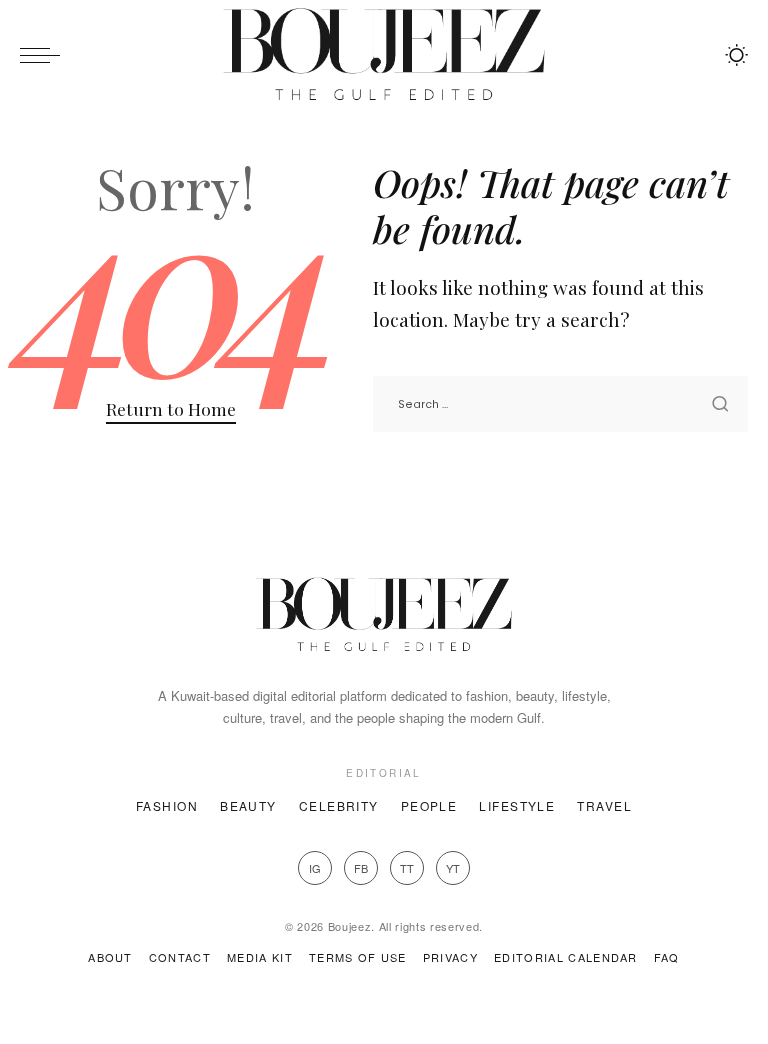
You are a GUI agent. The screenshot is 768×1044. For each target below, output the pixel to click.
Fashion (167, 805)
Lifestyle (517, 805)
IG (315, 868)
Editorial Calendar (566, 957)
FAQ (667, 957)
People (429, 805)
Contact (180, 957)
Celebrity (339, 805)
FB (361, 868)
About (110, 957)
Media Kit (260, 957)
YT (453, 868)
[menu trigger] (45, 55)
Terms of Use (358, 957)
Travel (604, 805)
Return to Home (171, 408)
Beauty (248, 805)
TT (407, 868)
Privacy (450, 957)
